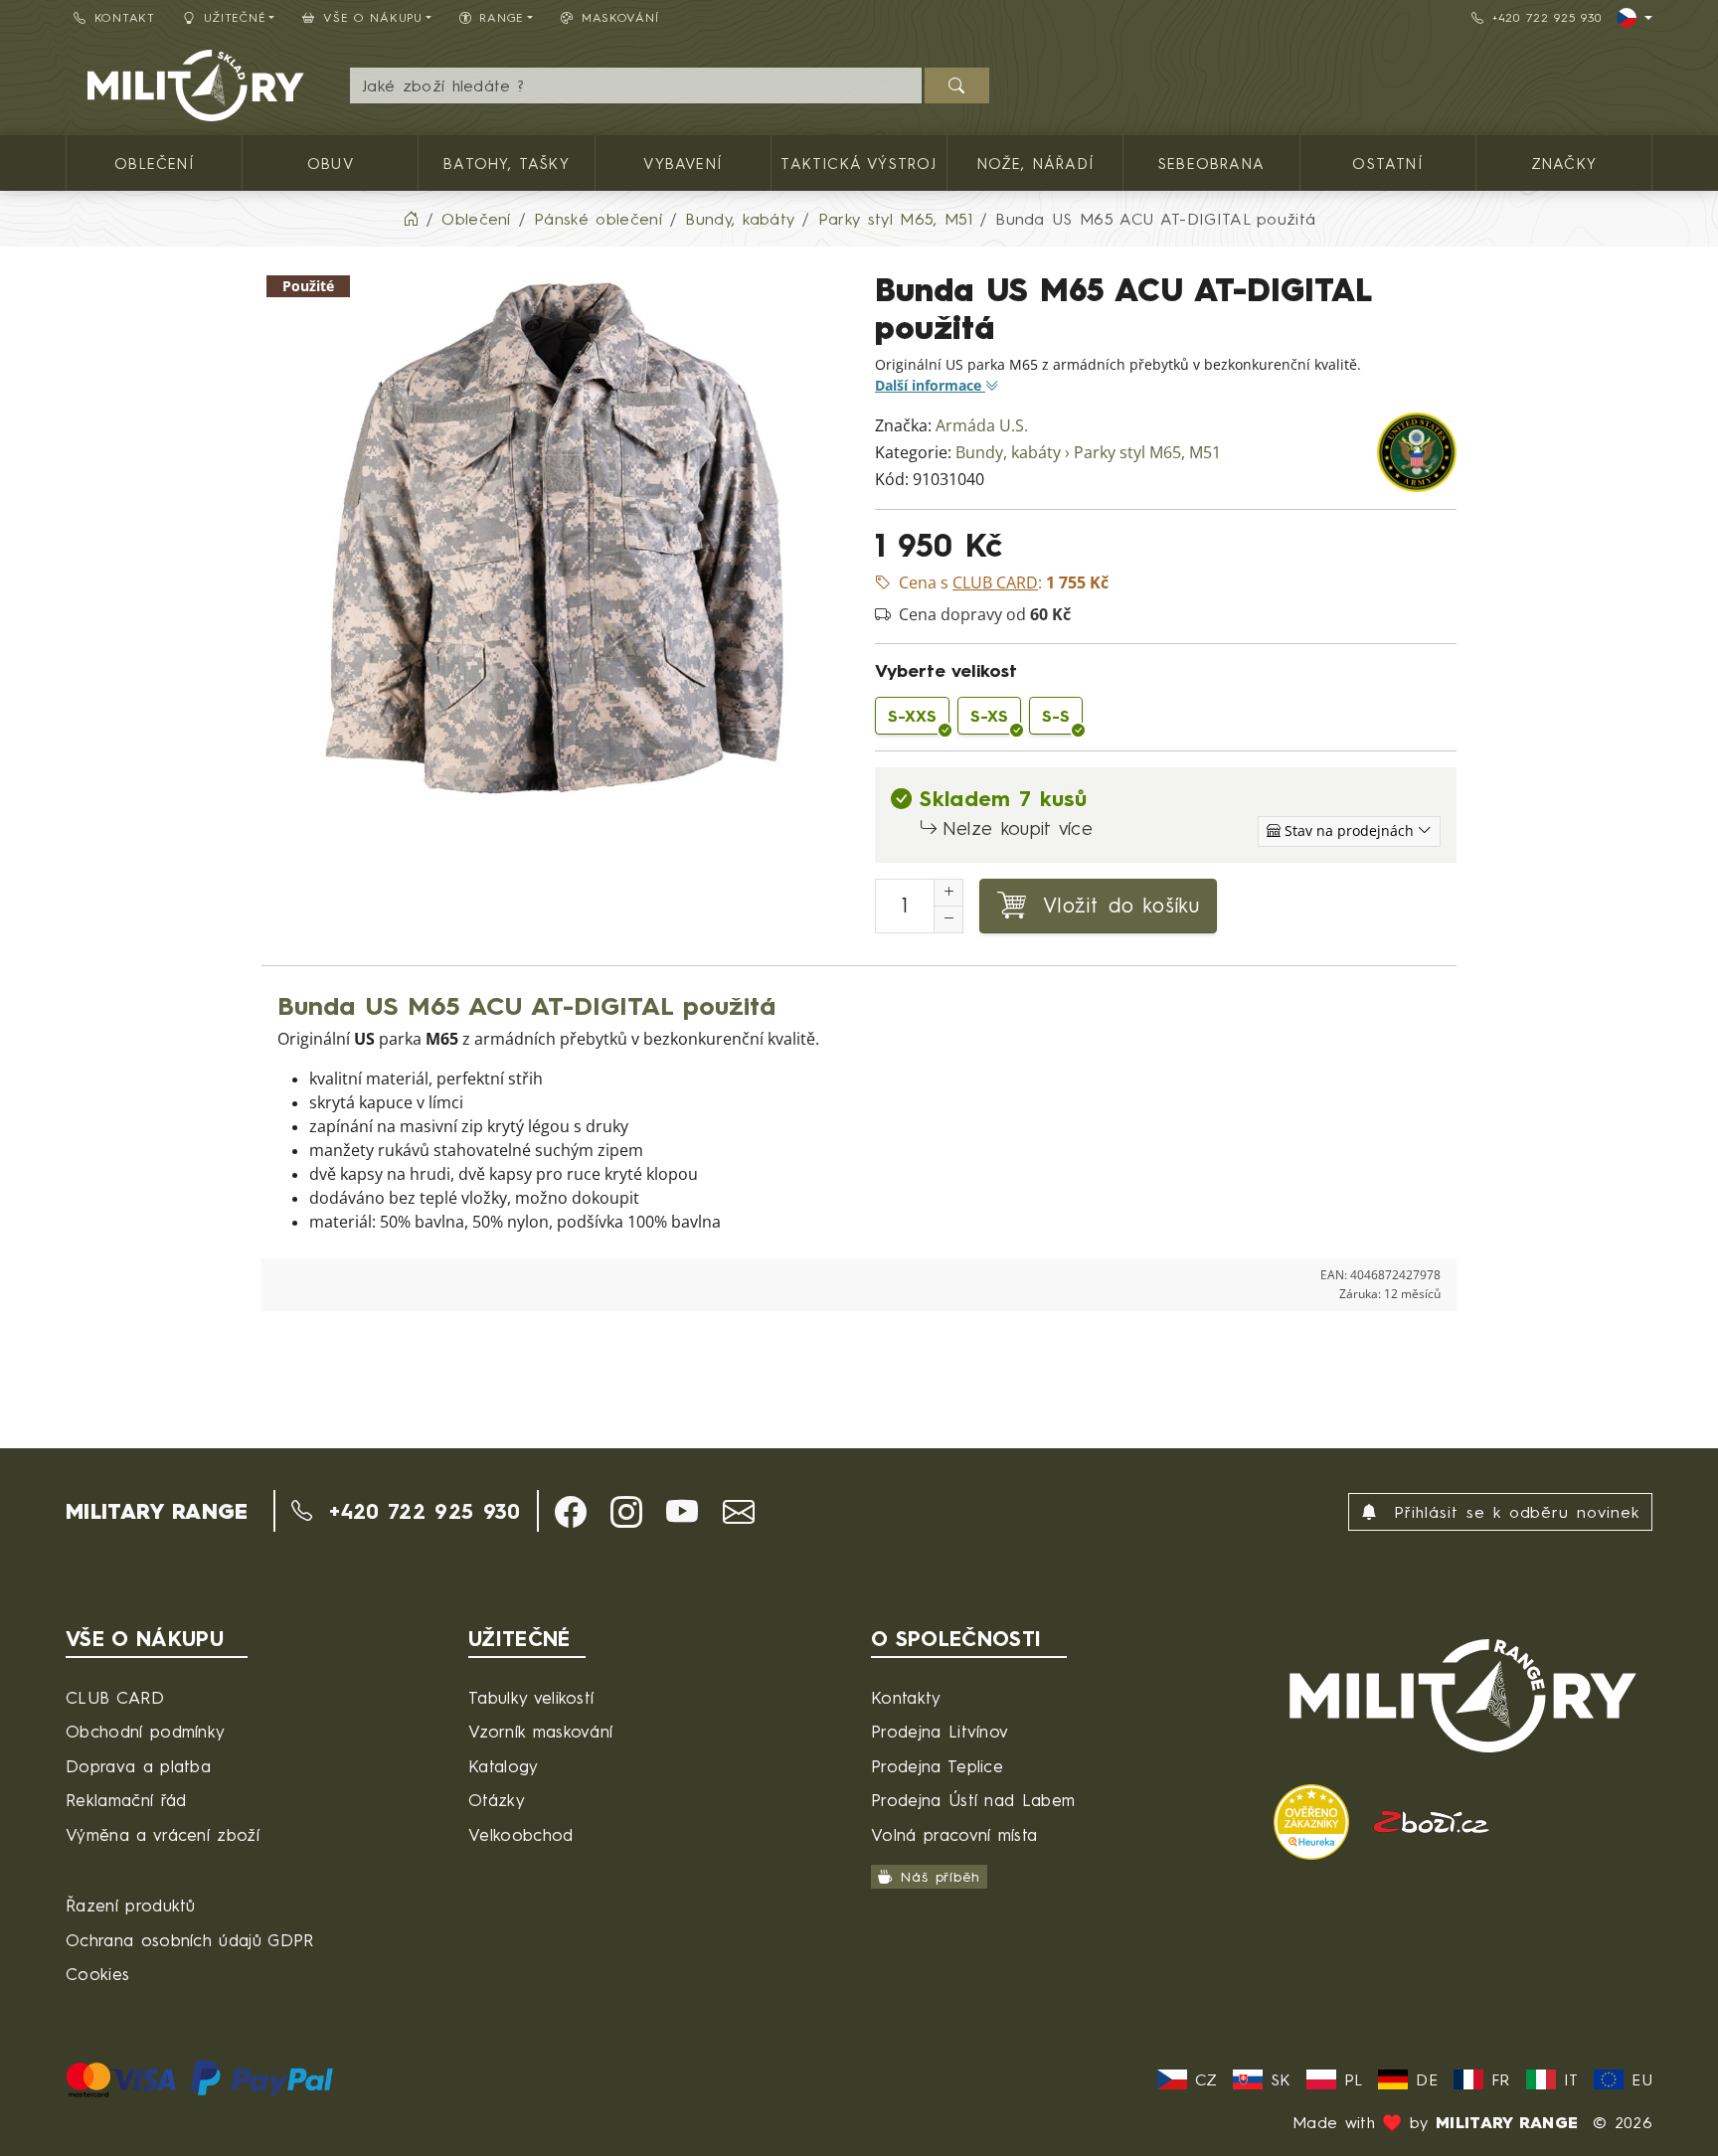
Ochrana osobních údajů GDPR (190, 1940)
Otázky (497, 1800)
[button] (571, 1512)
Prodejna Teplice (937, 1766)
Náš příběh (940, 1877)
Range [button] (502, 17)
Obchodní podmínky (145, 1731)
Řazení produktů (131, 1905)
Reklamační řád (126, 1800)
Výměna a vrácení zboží (163, 1834)
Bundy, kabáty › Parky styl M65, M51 (1088, 453)
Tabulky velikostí (531, 1697)
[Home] (411, 219)
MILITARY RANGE (157, 1511)
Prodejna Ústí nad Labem (973, 1800)
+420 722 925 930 (1547, 17)
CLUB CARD (115, 1697)
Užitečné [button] (235, 17)
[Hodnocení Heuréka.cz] (1315, 1821)
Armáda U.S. (982, 426)
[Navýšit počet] (948, 893)
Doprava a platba (138, 1766)
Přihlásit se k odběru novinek (1513, 1512)
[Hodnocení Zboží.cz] (1432, 1821)
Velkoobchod (521, 1834)
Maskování (620, 17)
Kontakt (125, 17)
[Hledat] (957, 85)
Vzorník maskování (540, 1731)
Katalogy (504, 1766)
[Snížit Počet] (948, 919)
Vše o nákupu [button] (373, 17)
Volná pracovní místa (954, 1834)
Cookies (97, 1974)
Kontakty (906, 1697)
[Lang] (1634, 18)
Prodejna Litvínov (940, 1731)
